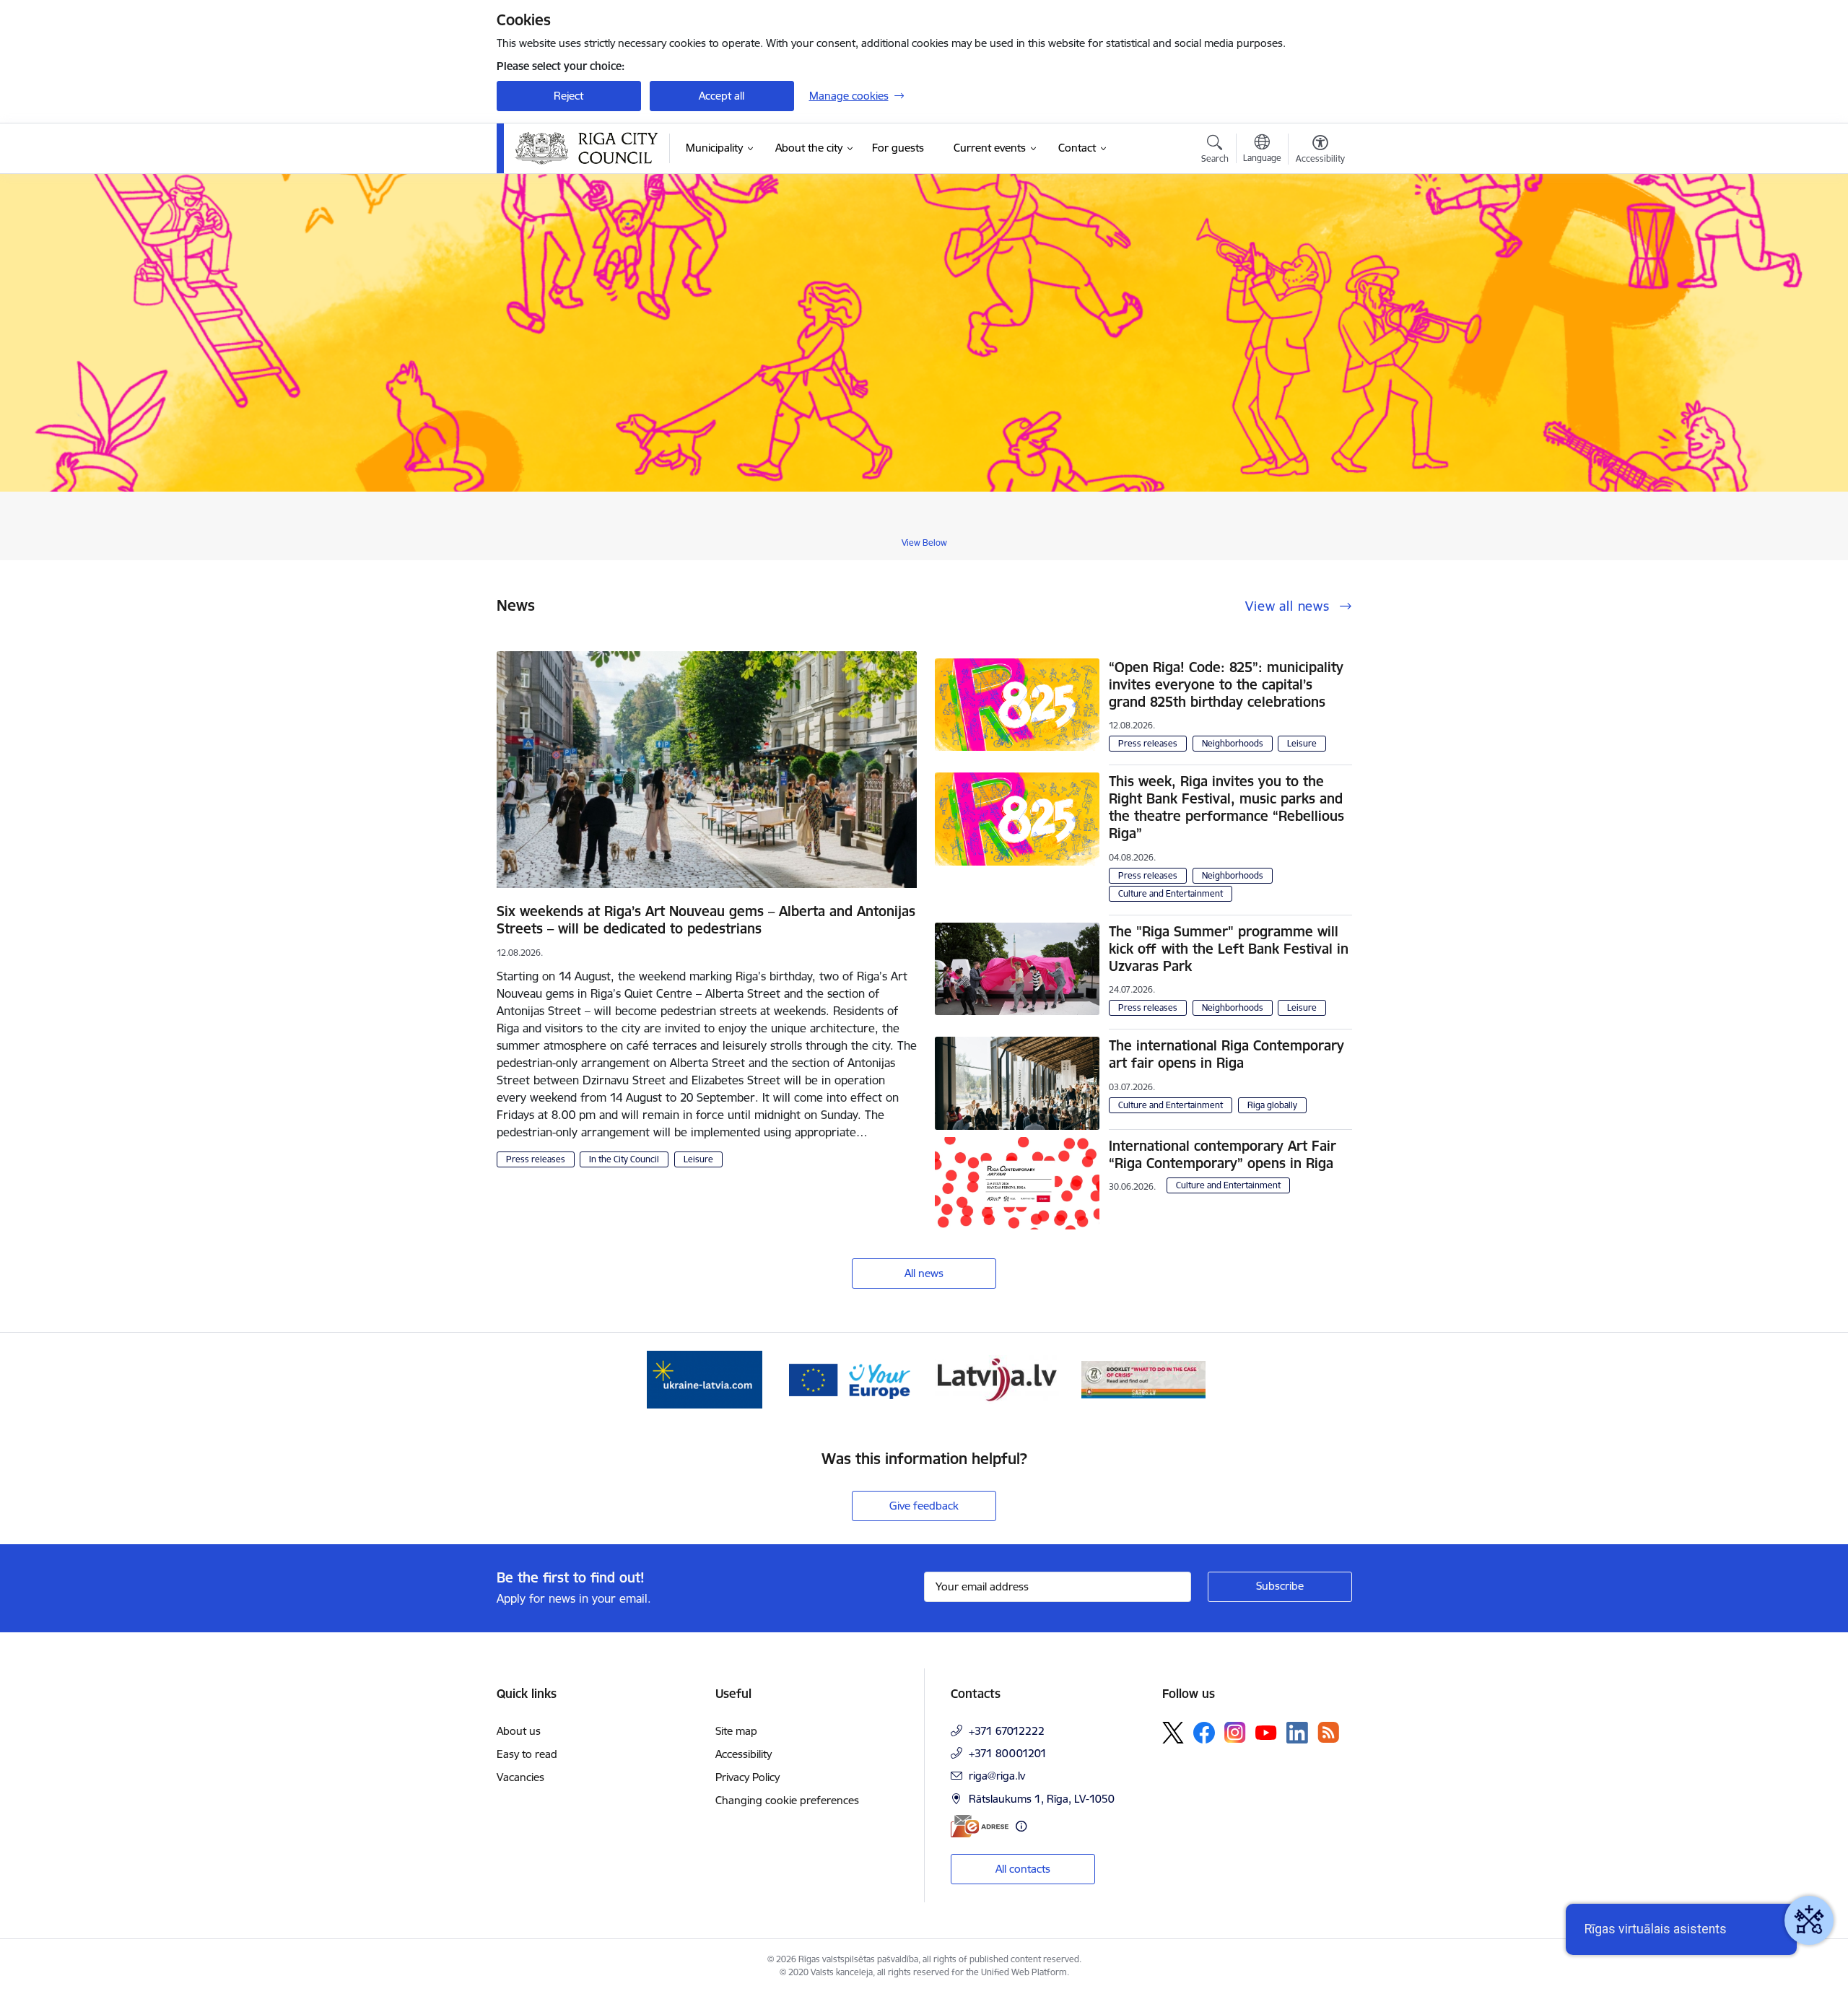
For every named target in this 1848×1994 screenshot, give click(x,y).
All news (924, 1273)
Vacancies (520, 1777)
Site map (736, 1731)
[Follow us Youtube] (1266, 1732)
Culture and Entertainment (1171, 893)
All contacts (1023, 1869)
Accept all (722, 96)
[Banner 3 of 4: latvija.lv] (997, 1379)
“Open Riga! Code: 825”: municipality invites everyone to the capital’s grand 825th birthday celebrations (1226, 684)
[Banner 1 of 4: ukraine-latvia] (705, 1379)
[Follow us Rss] (1328, 1732)
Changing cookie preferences (787, 1800)
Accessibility (744, 1754)
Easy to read (527, 1754)
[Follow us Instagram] (1235, 1732)
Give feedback (924, 1506)
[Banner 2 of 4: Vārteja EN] (851, 1379)
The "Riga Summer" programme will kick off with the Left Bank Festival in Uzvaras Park (1229, 949)
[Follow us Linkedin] (1297, 1733)
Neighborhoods (1233, 743)
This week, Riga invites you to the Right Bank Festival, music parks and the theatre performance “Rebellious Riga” (1226, 807)
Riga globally (1272, 1105)
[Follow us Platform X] (1173, 1733)
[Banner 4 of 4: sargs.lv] (1143, 1379)
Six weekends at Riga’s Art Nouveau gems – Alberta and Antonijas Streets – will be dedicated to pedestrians (706, 920)
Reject (568, 96)
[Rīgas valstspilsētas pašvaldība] (587, 148)
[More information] (1021, 1826)
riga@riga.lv (997, 1776)
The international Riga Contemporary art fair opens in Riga (1226, 1054)
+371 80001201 (1008, 1753)
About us (519, 1731)
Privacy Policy (748, 1777)
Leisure (698, 1159)
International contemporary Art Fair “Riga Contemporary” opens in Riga (1222, 1154)
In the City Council (624, 1159)
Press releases (536, 1159)
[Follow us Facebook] (1204, 1733)
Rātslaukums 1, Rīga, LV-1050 (1042, 1799)
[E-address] (980, 1826)
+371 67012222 (1007, 1731)
